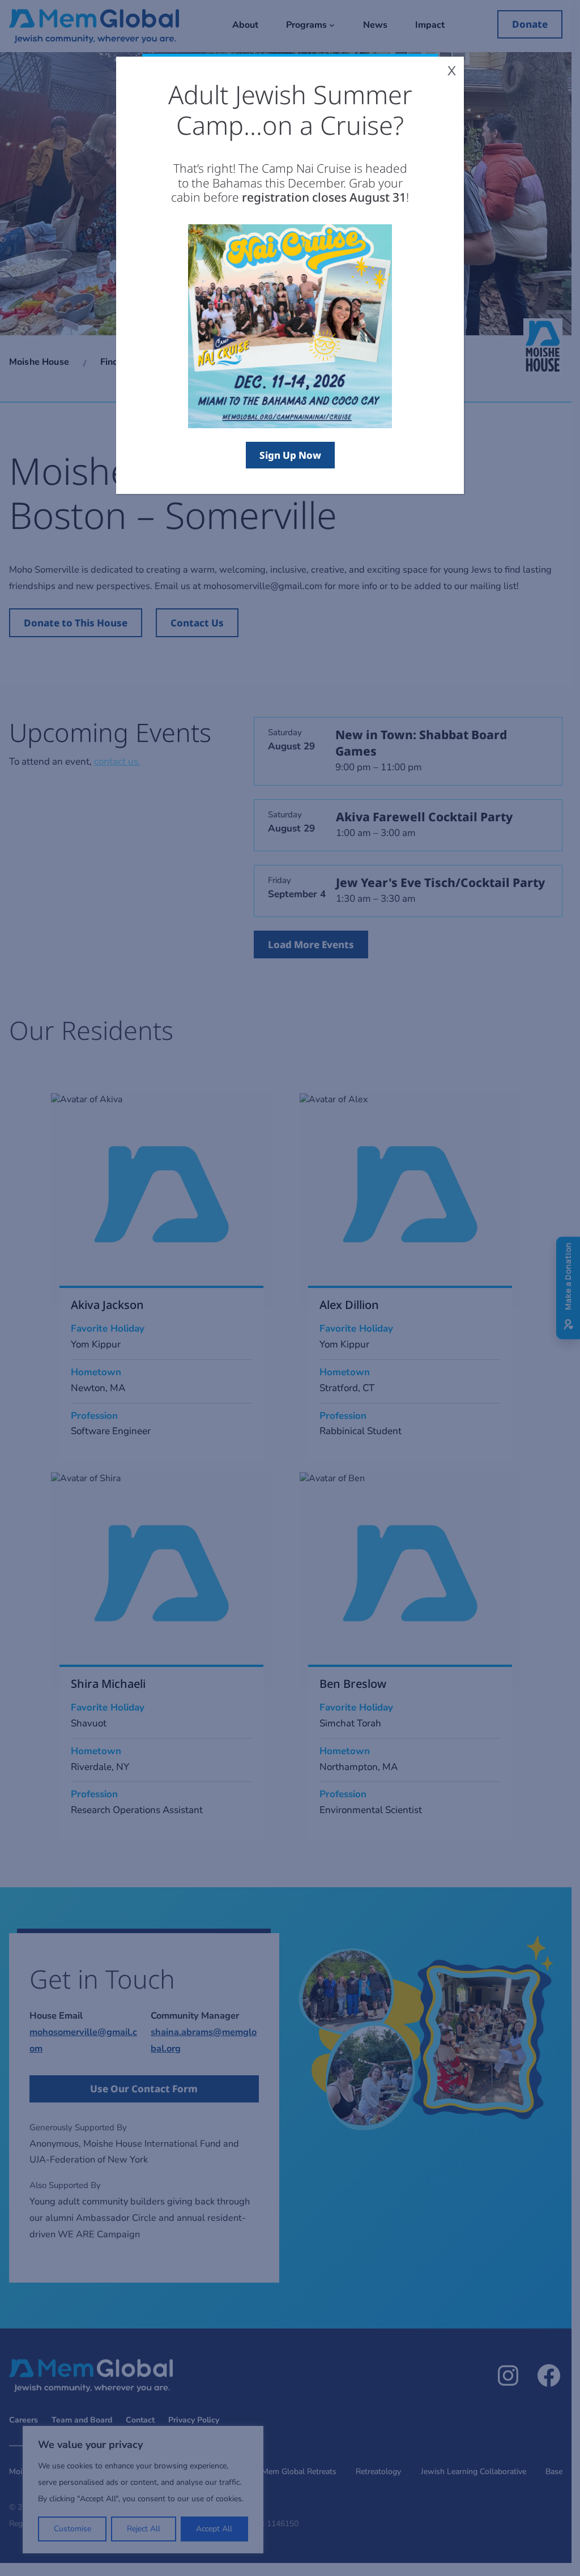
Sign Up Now (290, 455)
